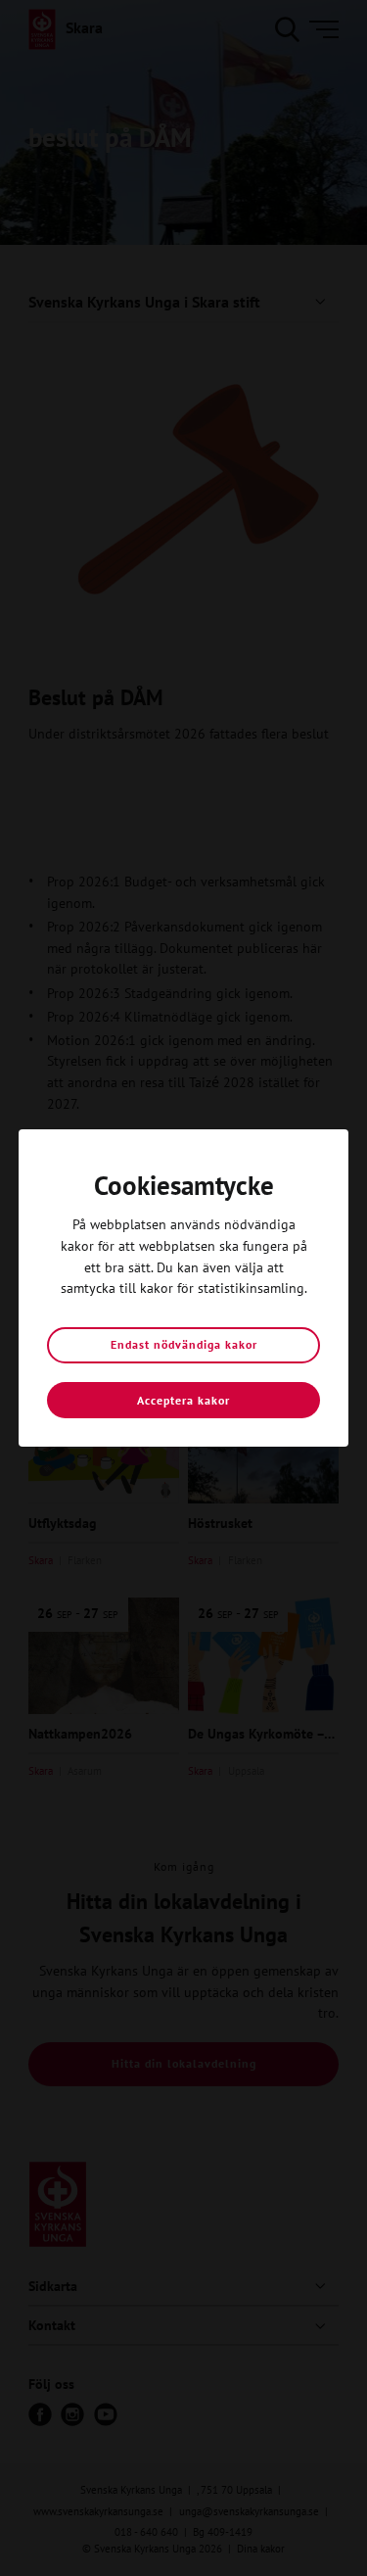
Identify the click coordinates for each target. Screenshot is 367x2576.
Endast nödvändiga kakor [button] (184, 1344)
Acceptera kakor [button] (183, 1400)
